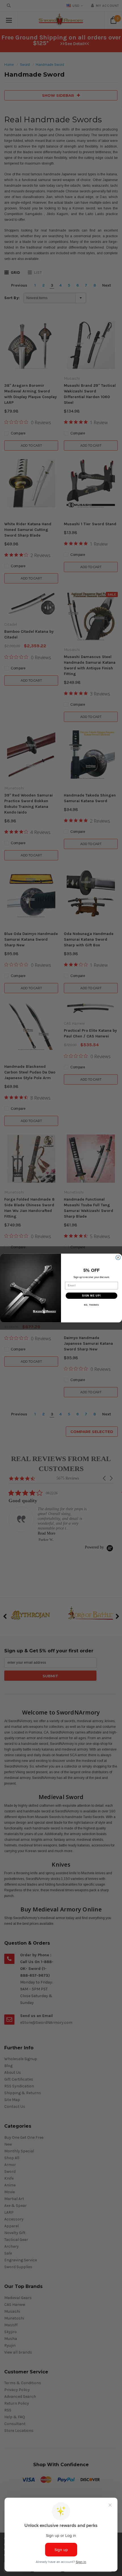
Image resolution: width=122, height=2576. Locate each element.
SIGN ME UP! (91, 1296)
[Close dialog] (118, 1257)
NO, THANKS (91, 1305)
